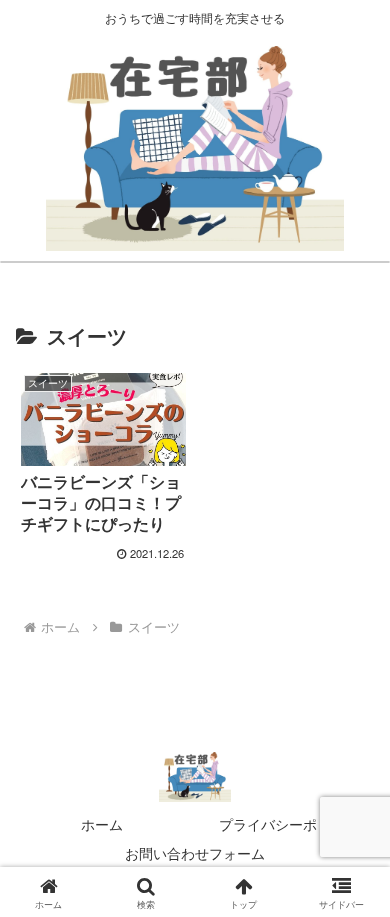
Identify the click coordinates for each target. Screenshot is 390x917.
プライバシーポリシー (289, 824)
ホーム (102, 824)
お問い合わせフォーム (195, 853)
